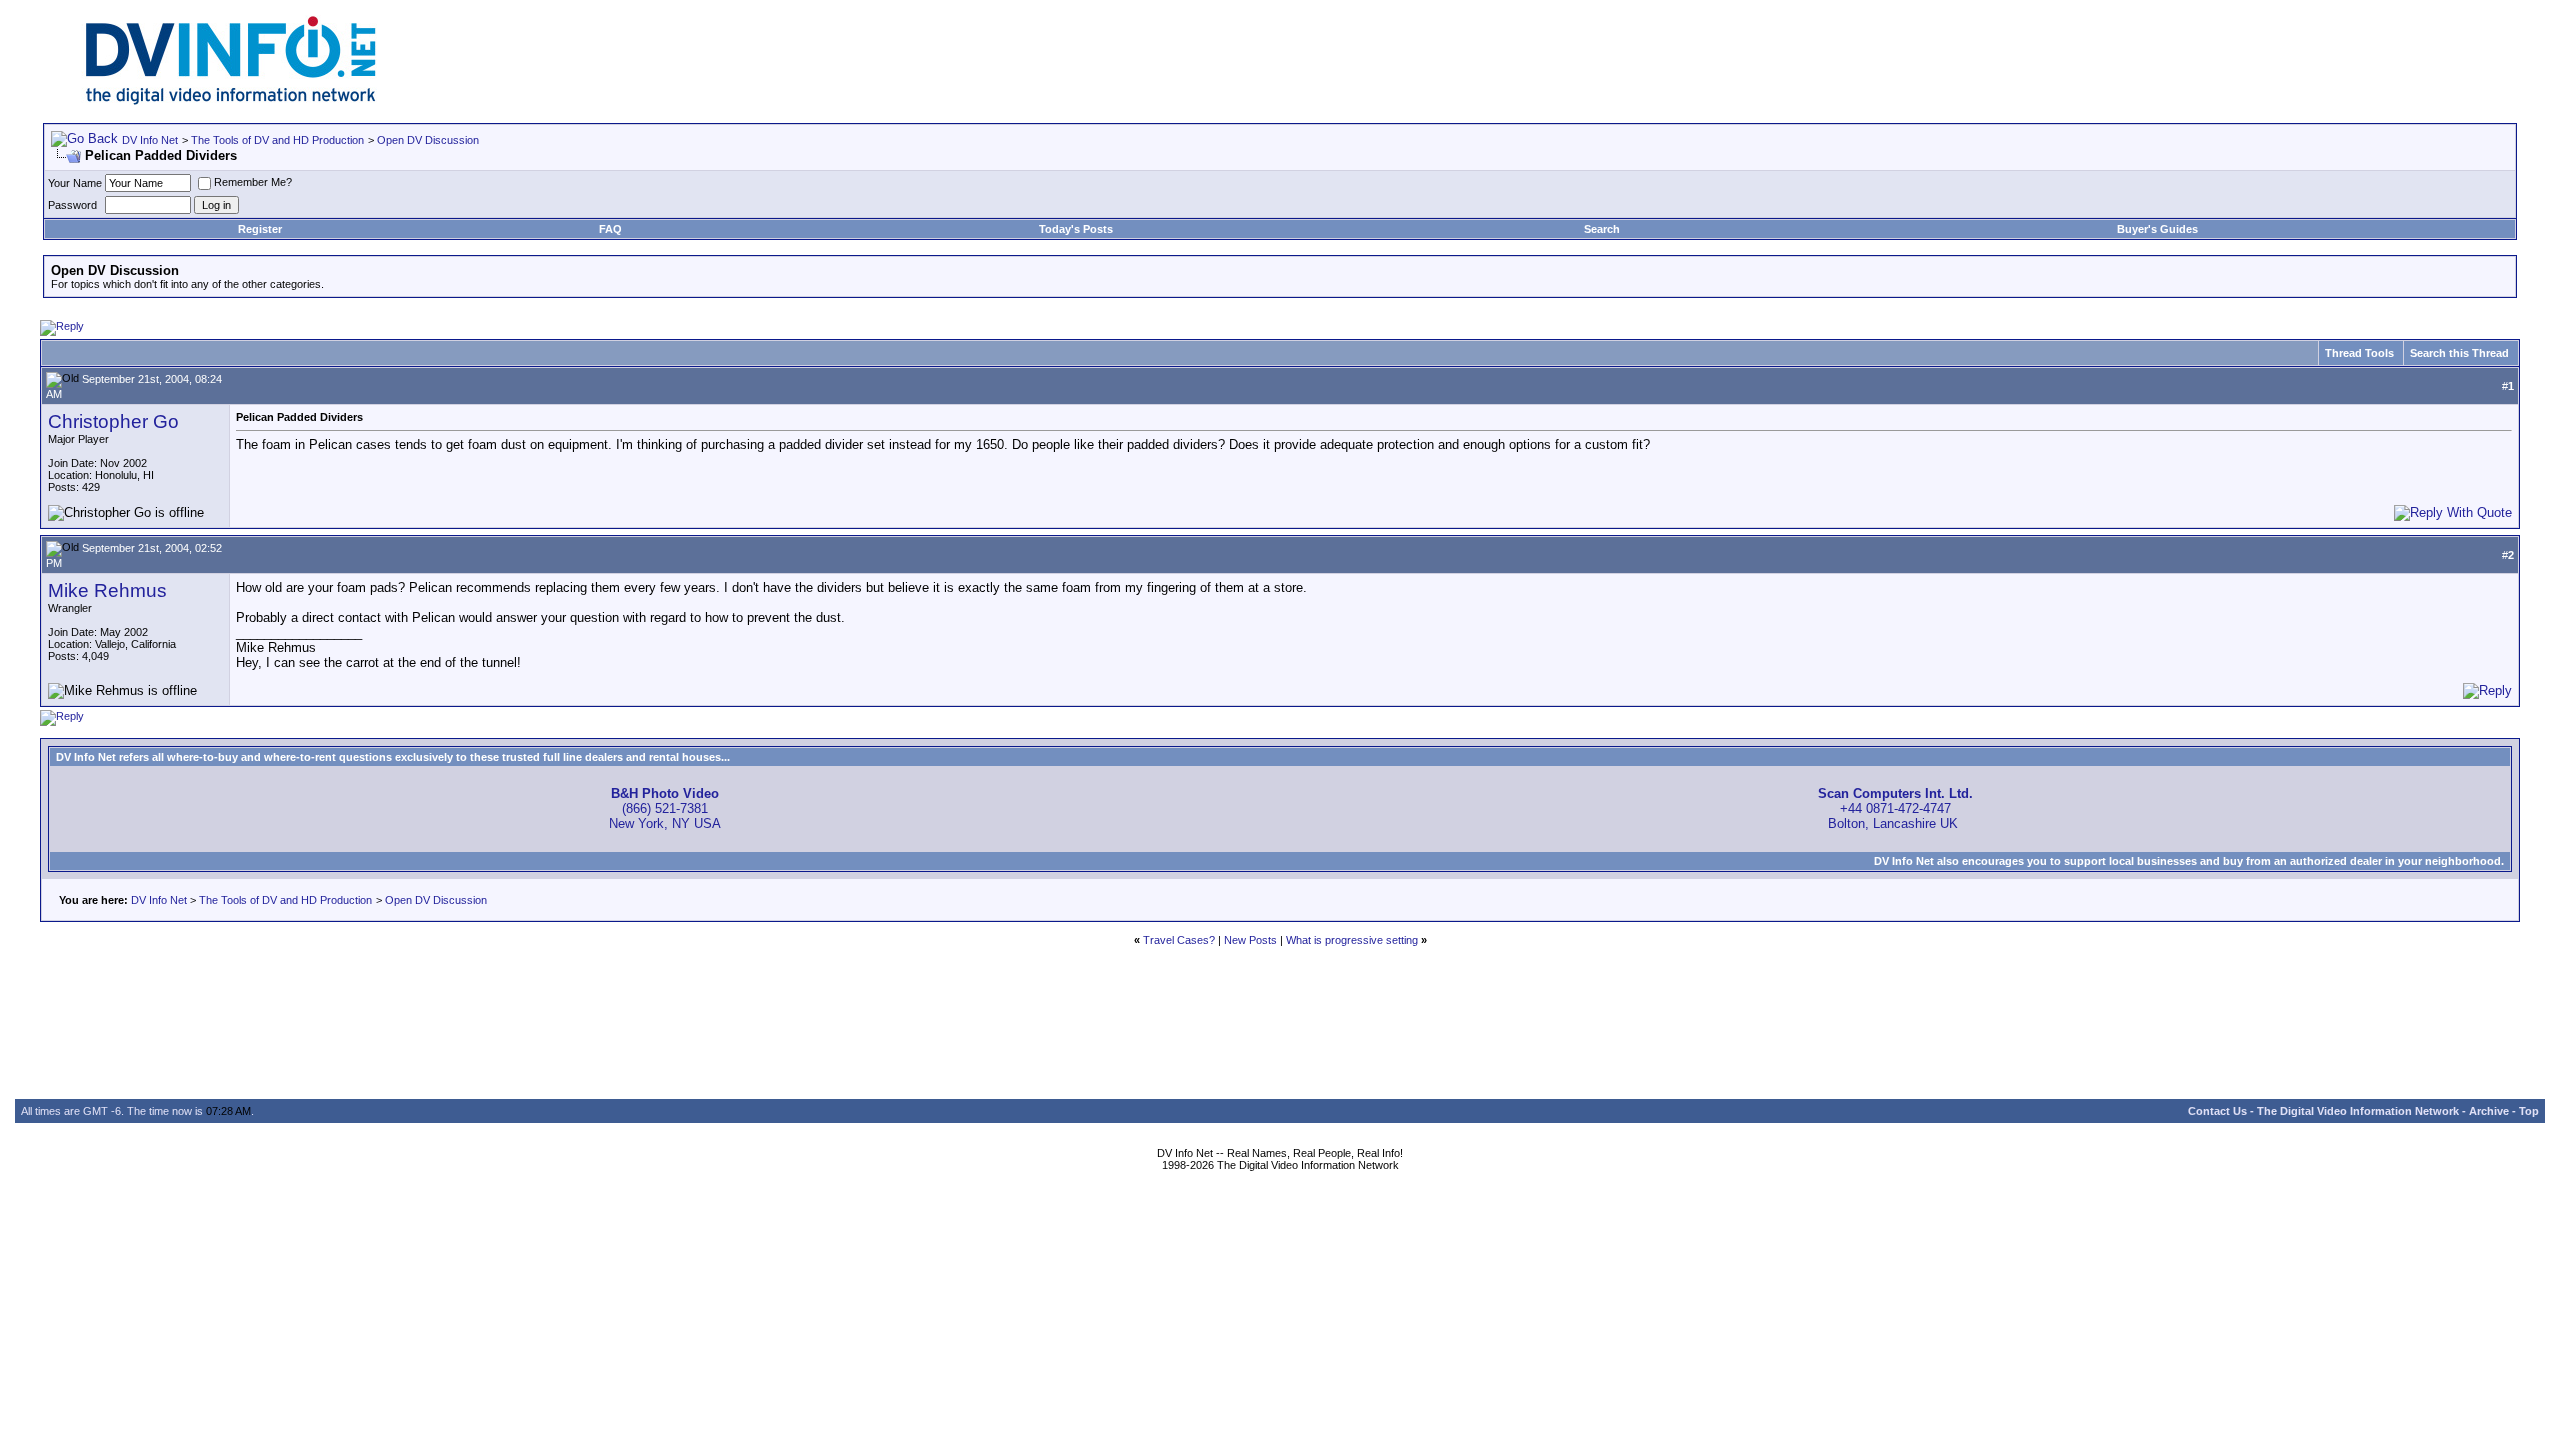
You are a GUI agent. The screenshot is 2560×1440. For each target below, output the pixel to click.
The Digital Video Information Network (2358, 1111)
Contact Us (2217, 1111)
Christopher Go (113, 421)
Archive (2489, 1111)
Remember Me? (253, 182)
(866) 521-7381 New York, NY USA (665, 808)
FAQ (610, 229)
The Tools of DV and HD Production (277, 140)
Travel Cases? (1179, 940)
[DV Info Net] (231, 100)
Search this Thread (2459, 353)
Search (1602, 229)
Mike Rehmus (107, 590)
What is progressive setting (1352, 940)
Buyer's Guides (2157, 229)
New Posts (1250, 940)
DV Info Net (150, 140)
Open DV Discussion (428, 140)
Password (72, 205)
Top (2529, 1111)
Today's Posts (1076, 229)
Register (260, 229)
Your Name (75, 183)
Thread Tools (2359, 353)
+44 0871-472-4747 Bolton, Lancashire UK (1895, 808)
